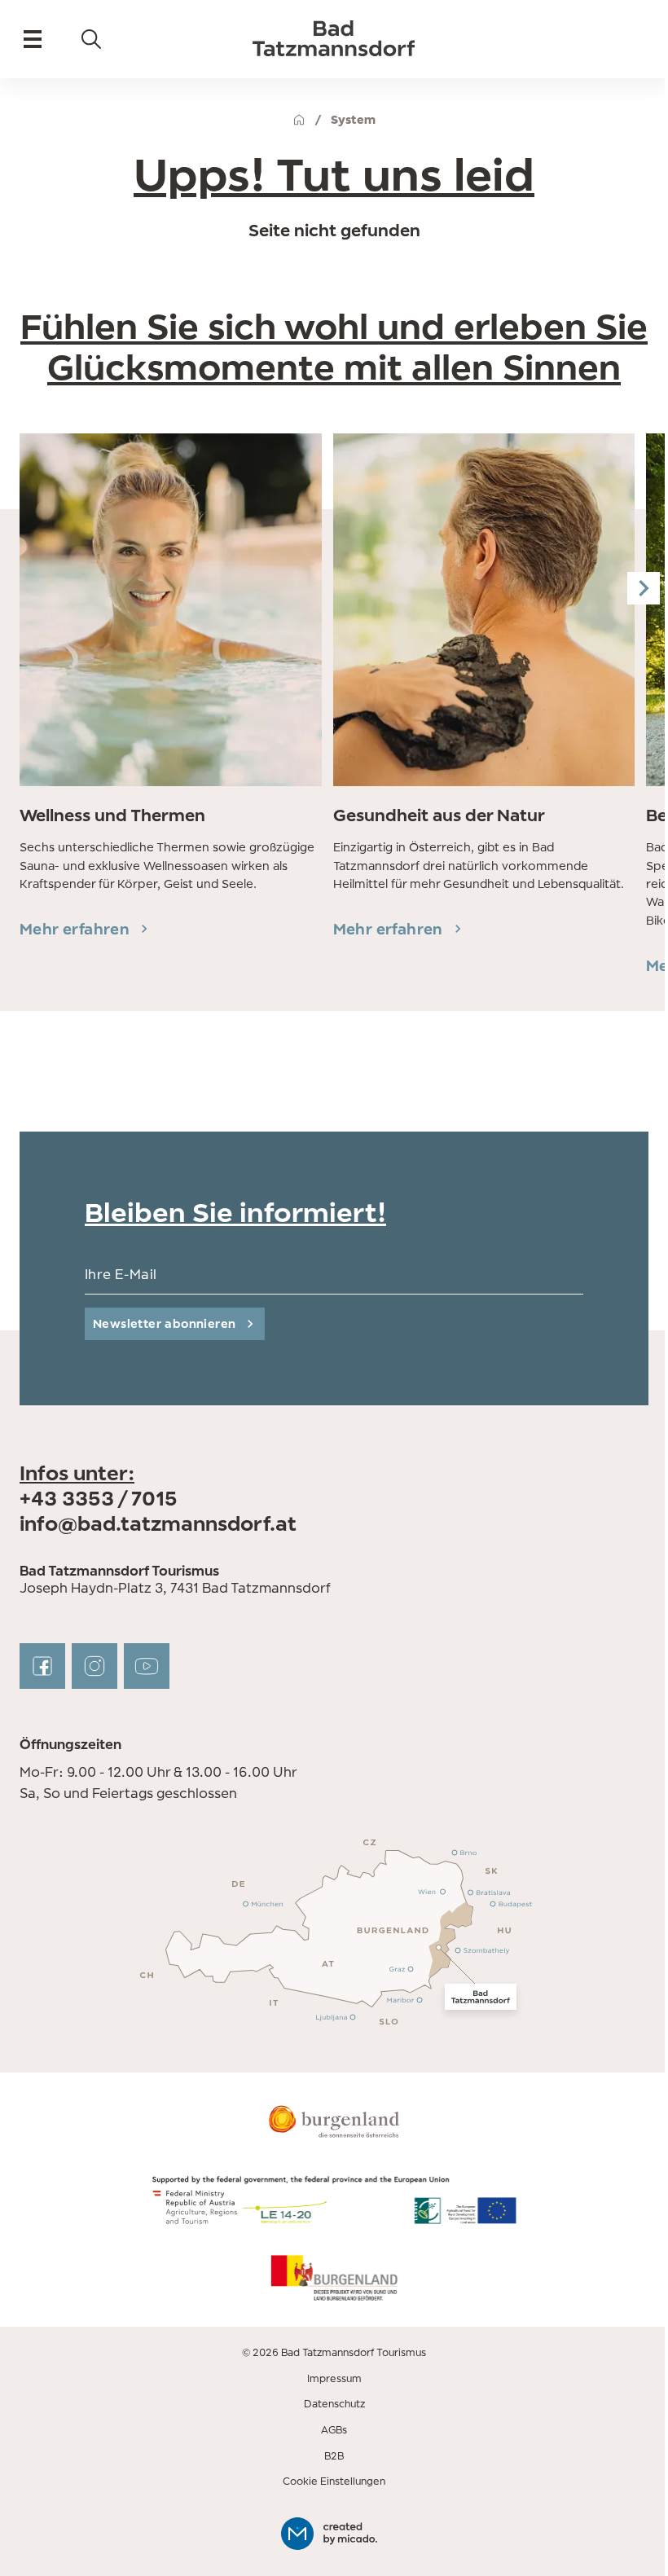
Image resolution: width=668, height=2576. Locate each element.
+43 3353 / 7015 (99, 1498)
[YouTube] (147, 1666)
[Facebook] (42, 1666)
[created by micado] (334, 2534)
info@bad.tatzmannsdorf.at (158, 1523)
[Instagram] (94, 1666)
